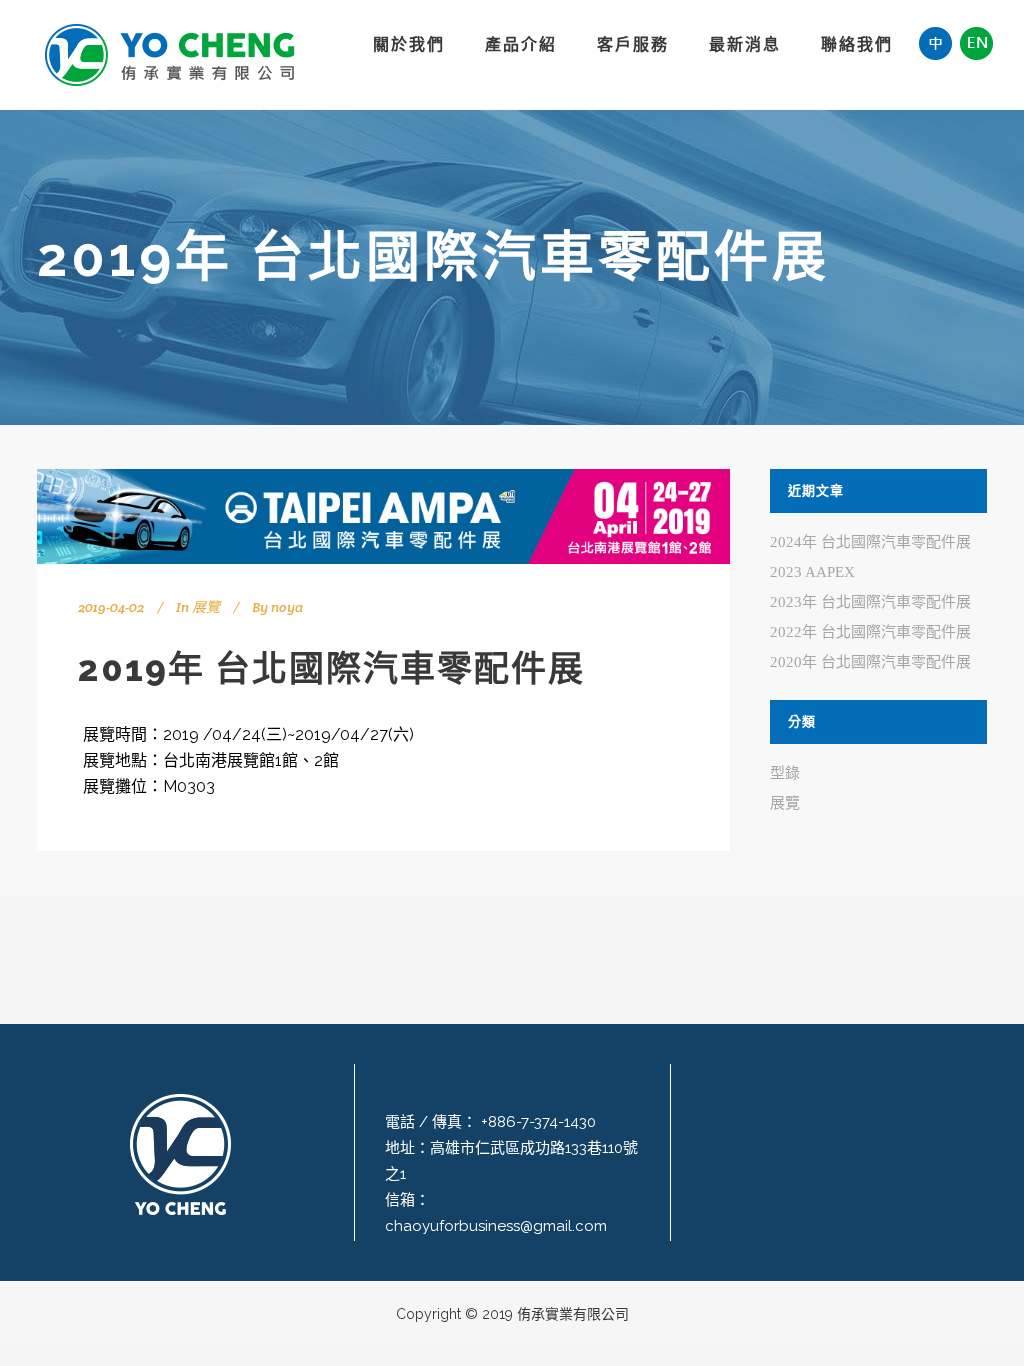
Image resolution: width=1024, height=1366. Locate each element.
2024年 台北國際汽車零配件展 (870, 542)
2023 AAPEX (812, 572)
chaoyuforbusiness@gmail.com (496, 1226)
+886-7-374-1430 (536, 1122)
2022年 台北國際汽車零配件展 (870, 632)
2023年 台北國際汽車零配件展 (870, 602)
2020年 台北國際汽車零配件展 (870, 662)
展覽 (206, 607)
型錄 (785, 773)
